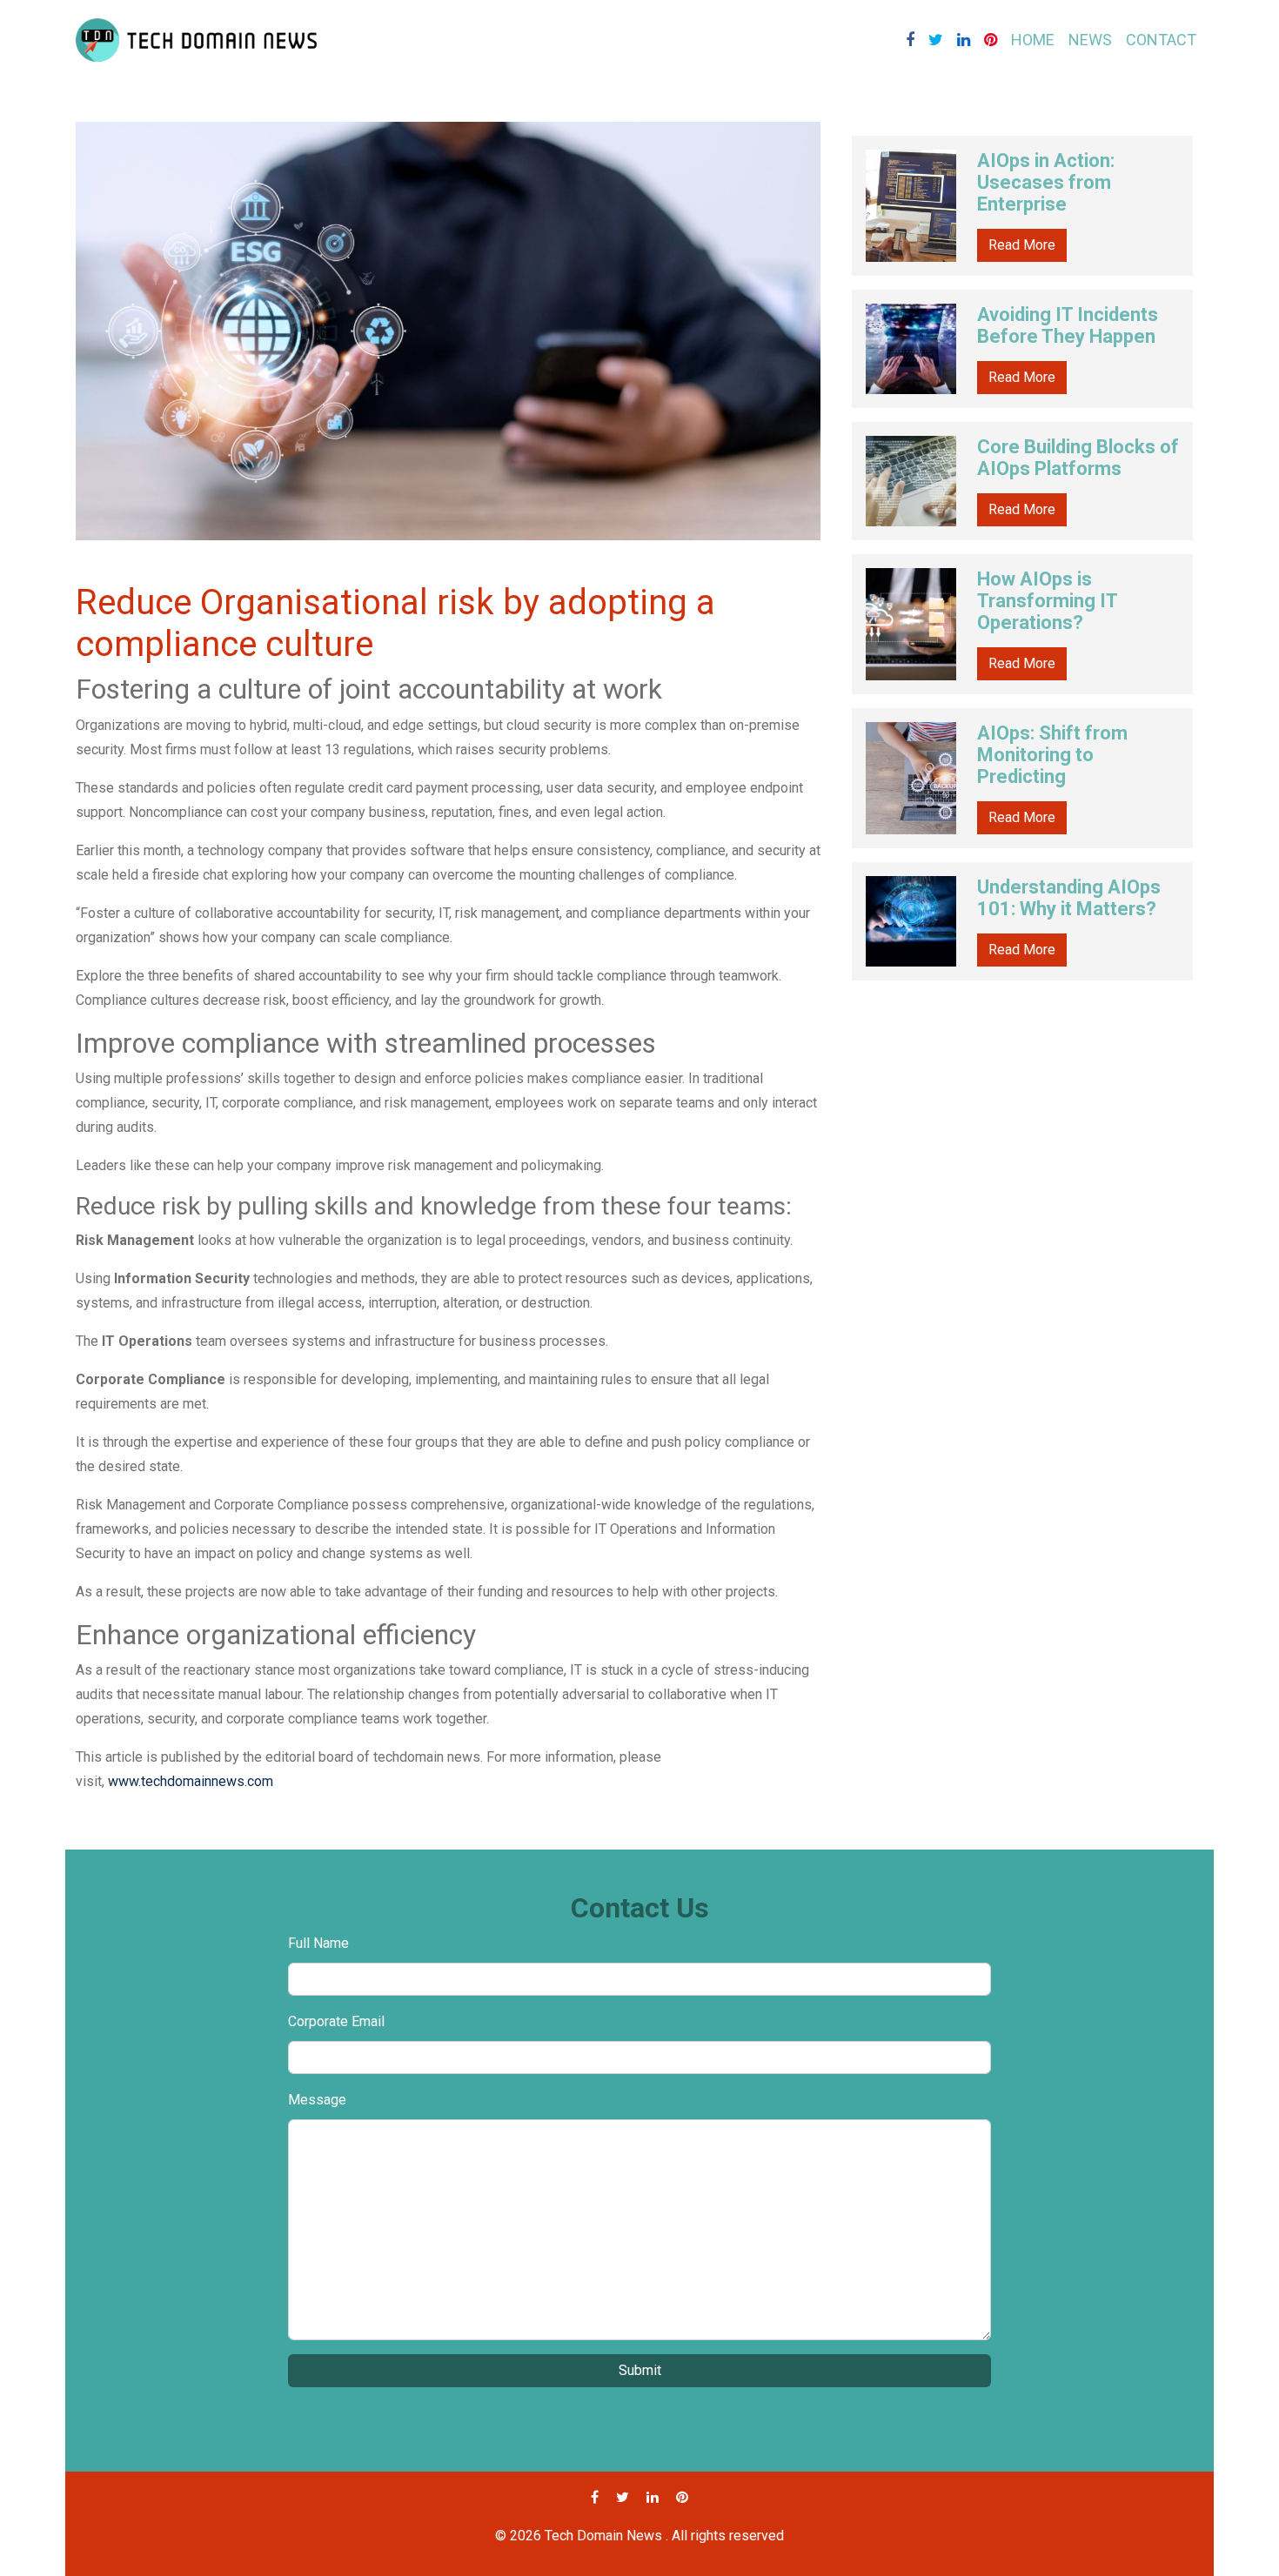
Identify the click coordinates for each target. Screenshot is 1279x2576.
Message (317, 2100)
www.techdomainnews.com (191, 1781)
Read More (1022, 245)
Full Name (318, 1943)
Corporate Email (336, 2021)
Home (1033, 40)
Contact (1161, 40)
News (1090, 40)
